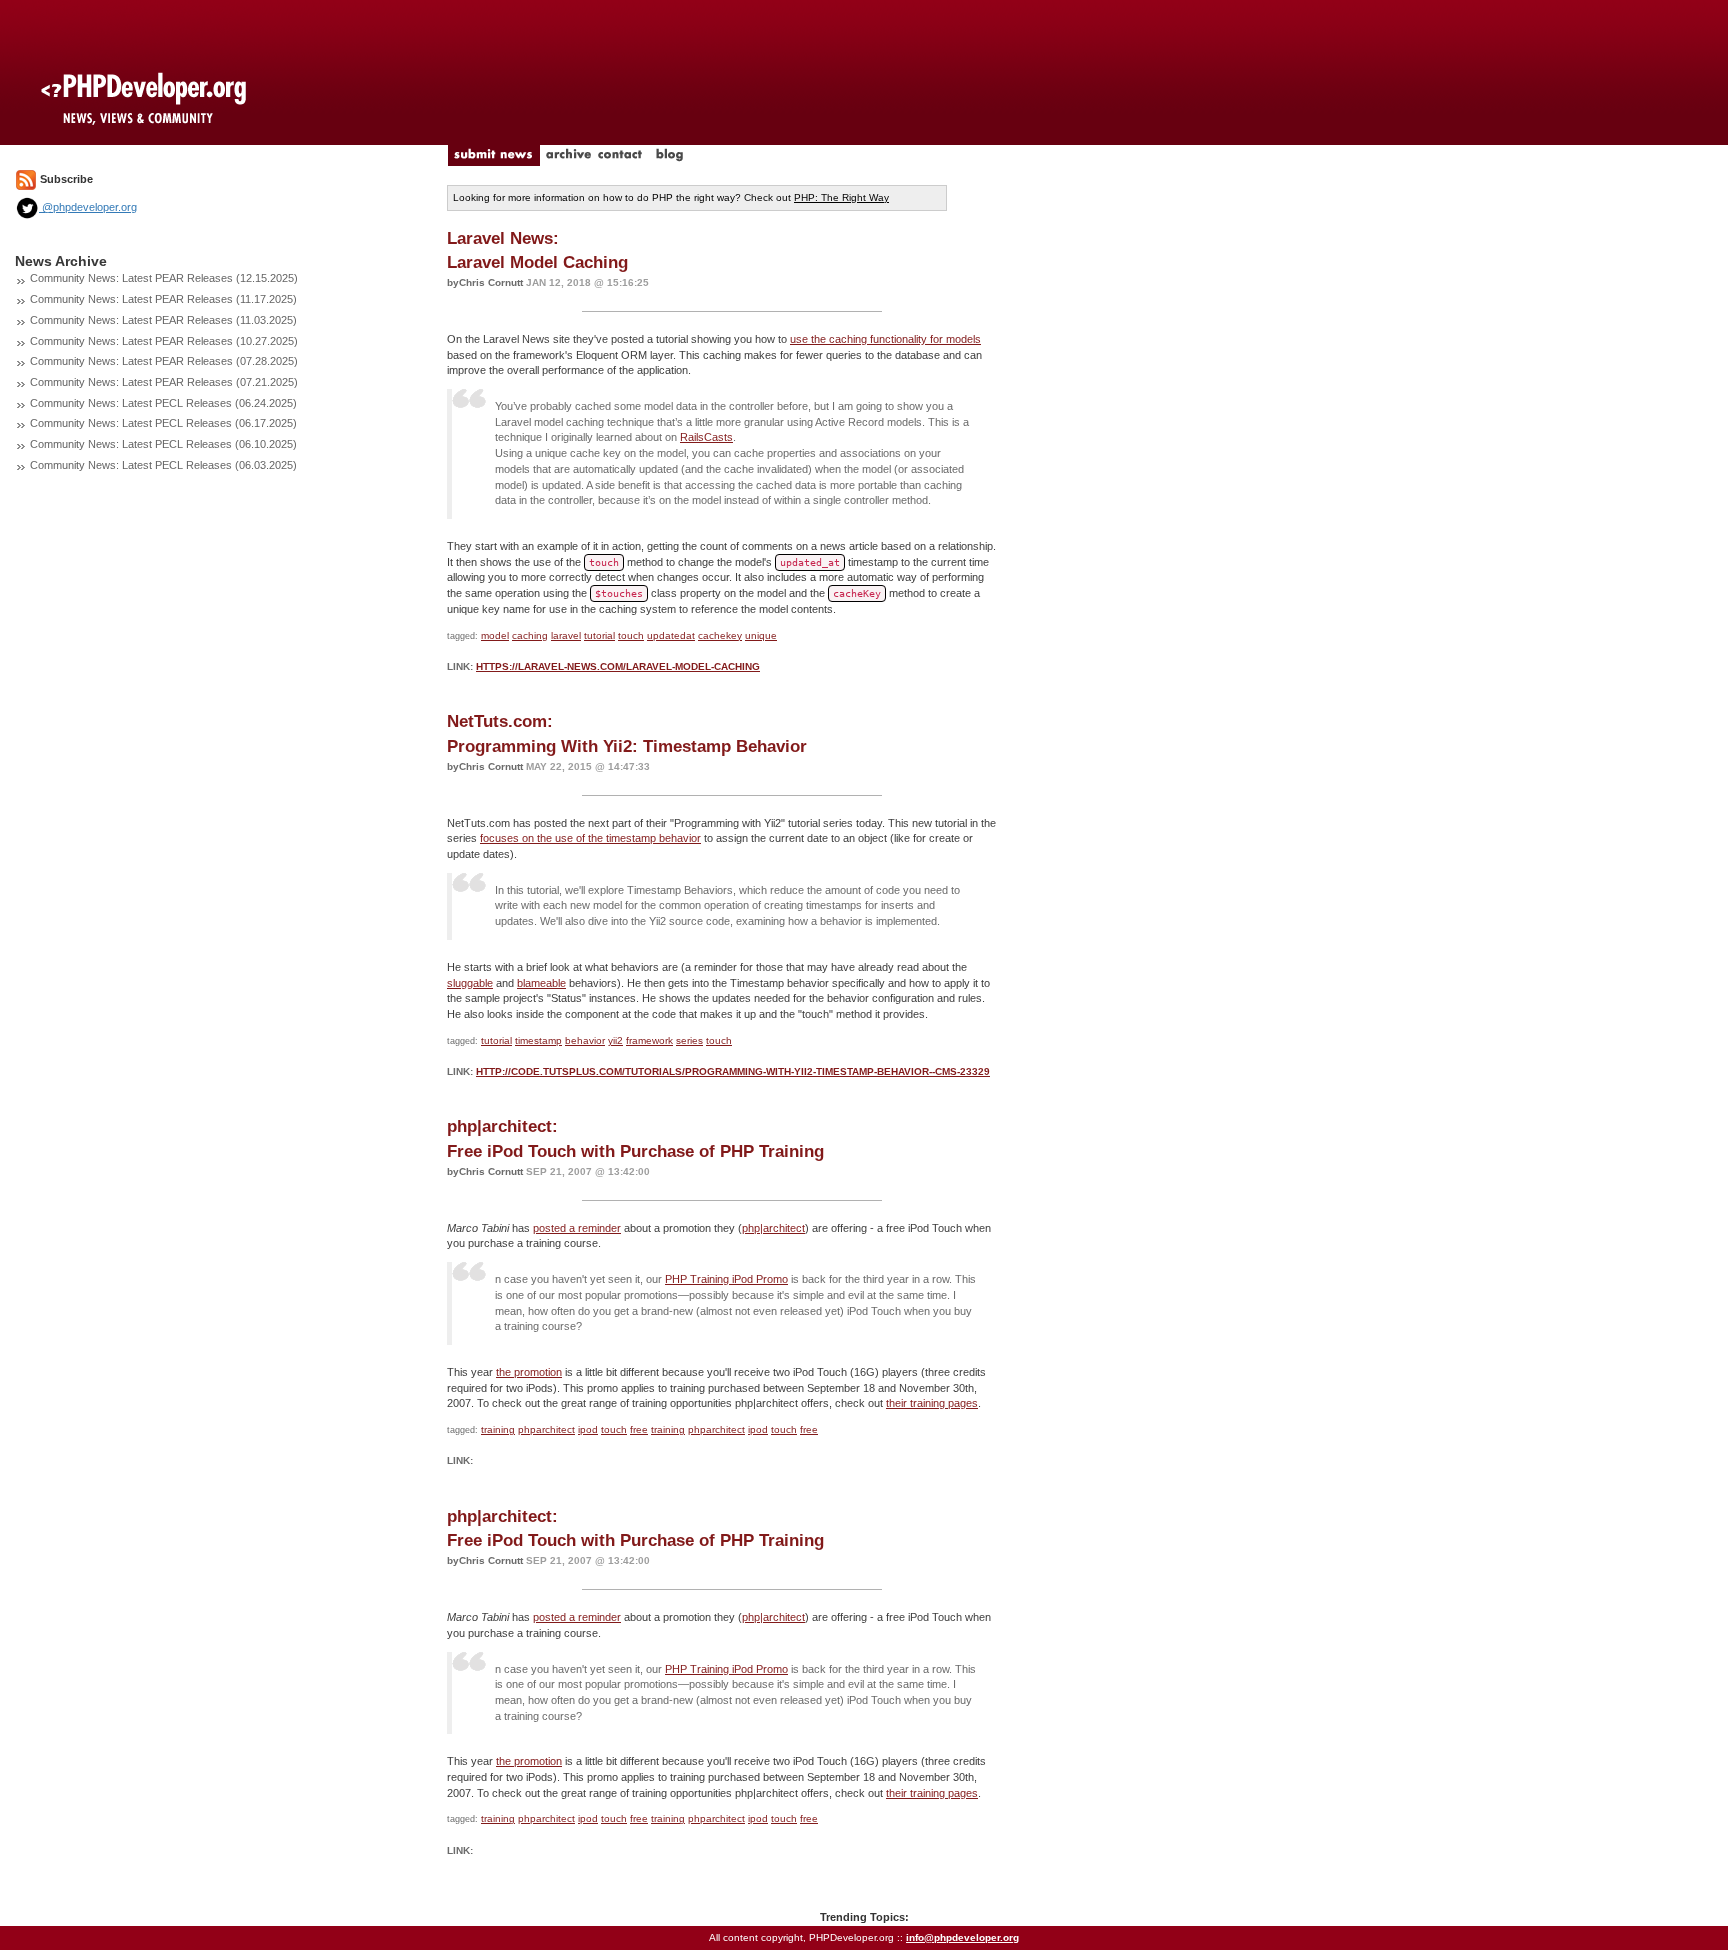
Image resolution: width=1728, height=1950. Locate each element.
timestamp (538, 1040)
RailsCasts (706, 437)
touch (631, 635)
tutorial (599, 635)
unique (761, 635)
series (689, 1040)
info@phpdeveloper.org (962, 1937)
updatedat (671, 635)
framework (649, 1040)
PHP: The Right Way (841, 197)
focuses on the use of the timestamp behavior (590, 838)
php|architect (773, 1228)
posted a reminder (577, 1228)
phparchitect (546, 1429)
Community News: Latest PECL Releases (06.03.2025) (163, 465)
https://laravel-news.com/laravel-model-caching (618, 666)
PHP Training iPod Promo (726, 1279)
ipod (588, 1429)
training (498, 1429)
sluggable (470, 983)
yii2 (615, 1040)
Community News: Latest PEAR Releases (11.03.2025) (163, 320)
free (639, 1429)
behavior (585, 1040)
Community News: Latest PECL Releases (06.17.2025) (163, 423)
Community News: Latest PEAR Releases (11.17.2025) (163, 299)
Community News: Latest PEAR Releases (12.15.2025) (164, 278)
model (495, 635)
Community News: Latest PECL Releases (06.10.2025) (163, 444)
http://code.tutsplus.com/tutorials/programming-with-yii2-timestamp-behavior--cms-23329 (733, 1071)
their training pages (932, 1403)
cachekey (720, 635)
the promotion (529, 1372)
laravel (566, 635)
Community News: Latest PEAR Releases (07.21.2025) (164, 382)
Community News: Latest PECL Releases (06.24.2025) (163, 403)
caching (530, 635)
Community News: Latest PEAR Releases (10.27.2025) (164, 341)
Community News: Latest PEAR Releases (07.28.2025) (164, 361)
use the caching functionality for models (885, 339)
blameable (541, 983)
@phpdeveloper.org (88, 207)
